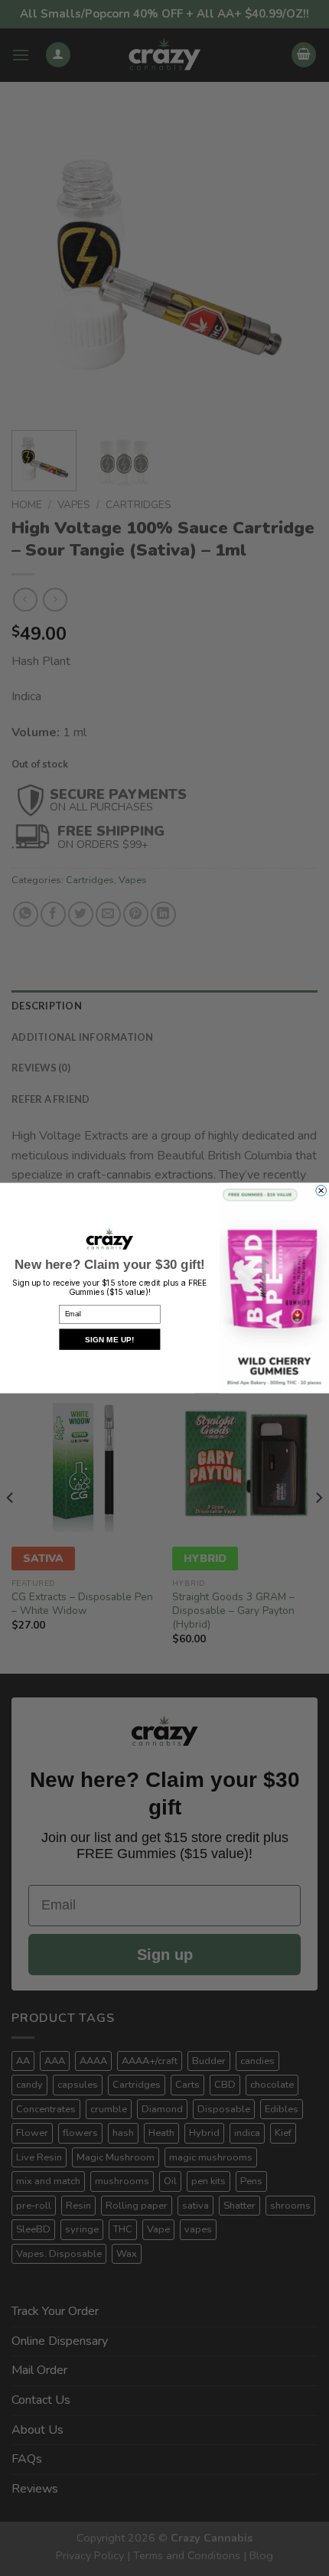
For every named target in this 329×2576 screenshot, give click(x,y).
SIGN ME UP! (110, 1339)
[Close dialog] (321, 1191)
